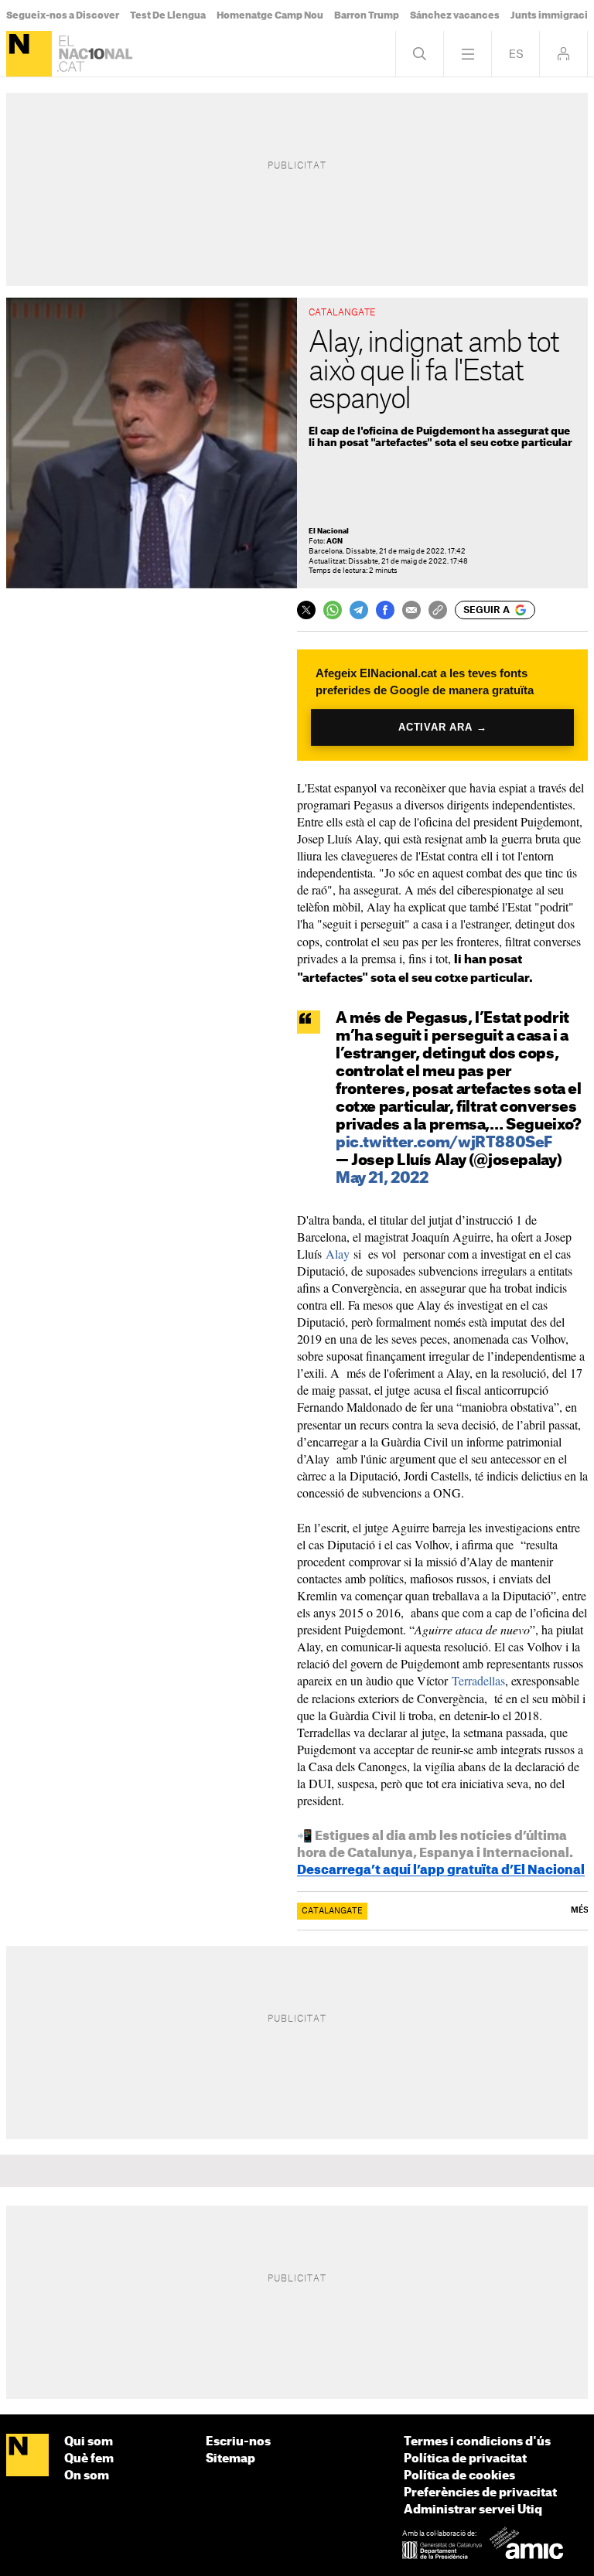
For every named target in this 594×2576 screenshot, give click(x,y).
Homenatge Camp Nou (270, 15)
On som (87, 2476)
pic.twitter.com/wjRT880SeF (444, 1143)
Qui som (89, 2442)
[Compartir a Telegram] (359, 610)
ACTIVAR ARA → (442, 727)
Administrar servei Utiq (473, 2510)
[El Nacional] (29, 54)
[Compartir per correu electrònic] (411, 610)
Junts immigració (552, 15)
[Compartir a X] (306, 610)
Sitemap (230, 2459)
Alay (338, 1254)
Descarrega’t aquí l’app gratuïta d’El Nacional (441, 1870)
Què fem (89, 2459)
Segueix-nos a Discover (63, 15)
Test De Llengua (168, 15)
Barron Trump (367, 15)
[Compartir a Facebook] (385, 610)
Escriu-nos (238, 2442)
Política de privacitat (465, 2459)
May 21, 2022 (382, 1179)
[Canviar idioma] (515, 54)
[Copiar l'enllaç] (438, 610)
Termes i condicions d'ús (477, 2442)
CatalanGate (332, 1911)
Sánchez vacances (455, 15)
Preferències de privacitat (480, 2493)
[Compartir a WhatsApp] (333, 610)
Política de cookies (459, 2476)
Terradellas (478, 1680)
